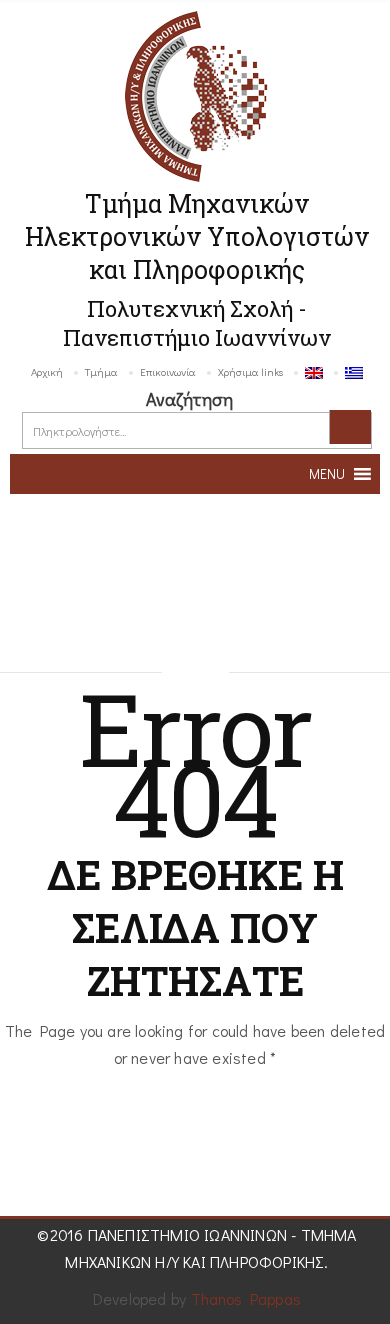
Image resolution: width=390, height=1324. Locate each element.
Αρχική (47, 371)
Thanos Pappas (246, 1298)
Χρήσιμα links (250, 371)
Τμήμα (101, 371)
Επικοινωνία (168, 371)
